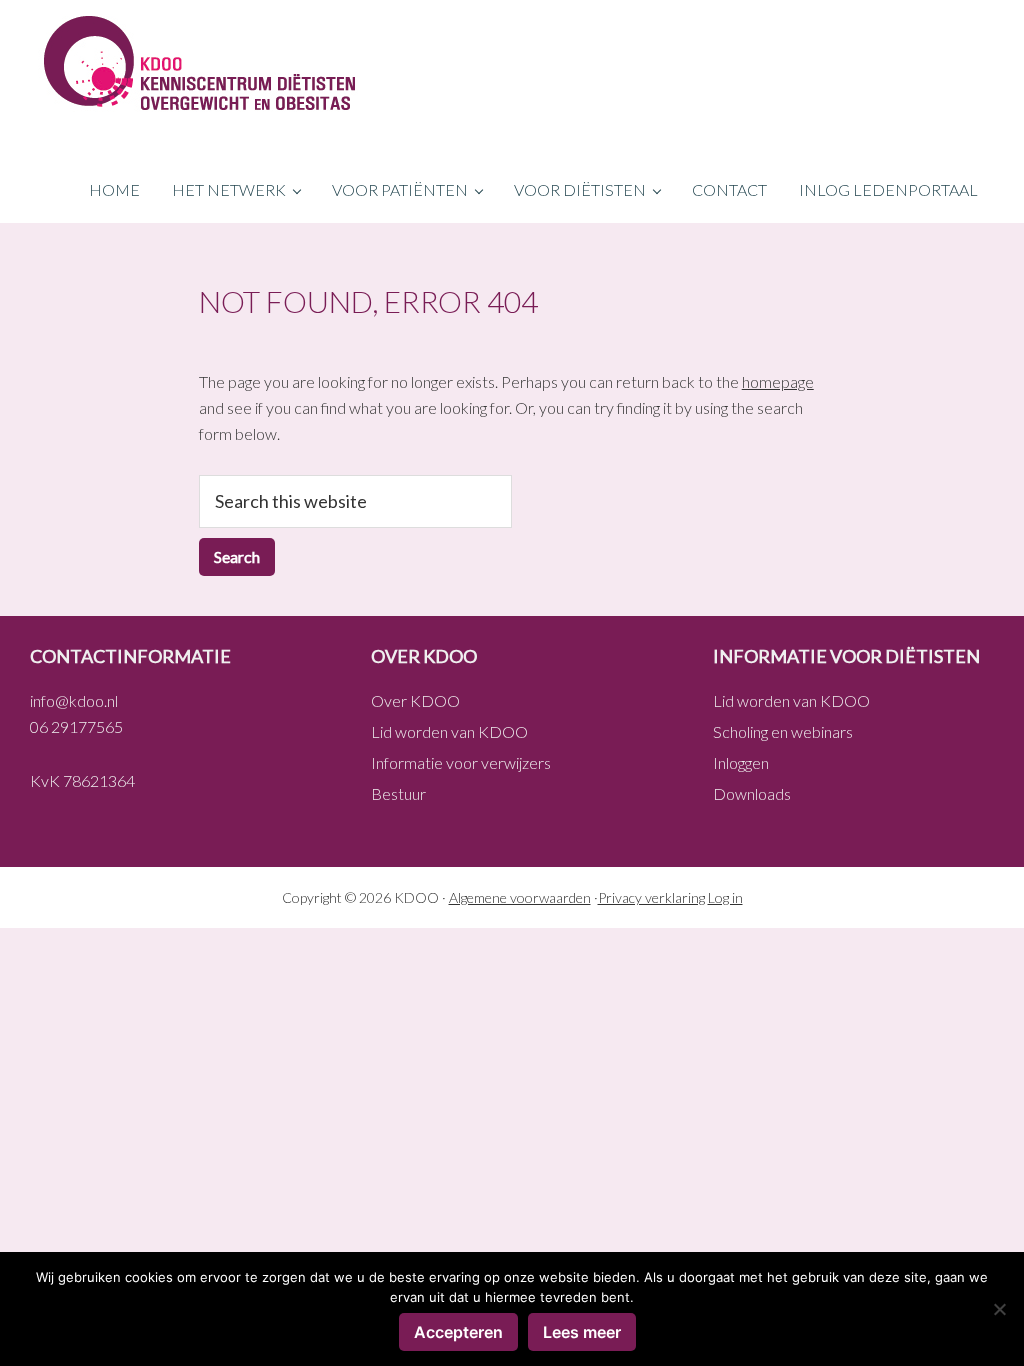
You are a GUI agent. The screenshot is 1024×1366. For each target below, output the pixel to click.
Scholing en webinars (783, 731)
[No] (999, 1309)
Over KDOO (415, 700)
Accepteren (458, 1332)
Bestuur (398, 793)
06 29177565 (76, 726)
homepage (778, 381)
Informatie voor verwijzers (461, 762)
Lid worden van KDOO (449, 731)
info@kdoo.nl (74, 700)
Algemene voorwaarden (520, 897)
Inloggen (741, 762)
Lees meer (582, 1332)
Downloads (752, 793)
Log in (725, 897)
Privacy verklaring (651, 897)
